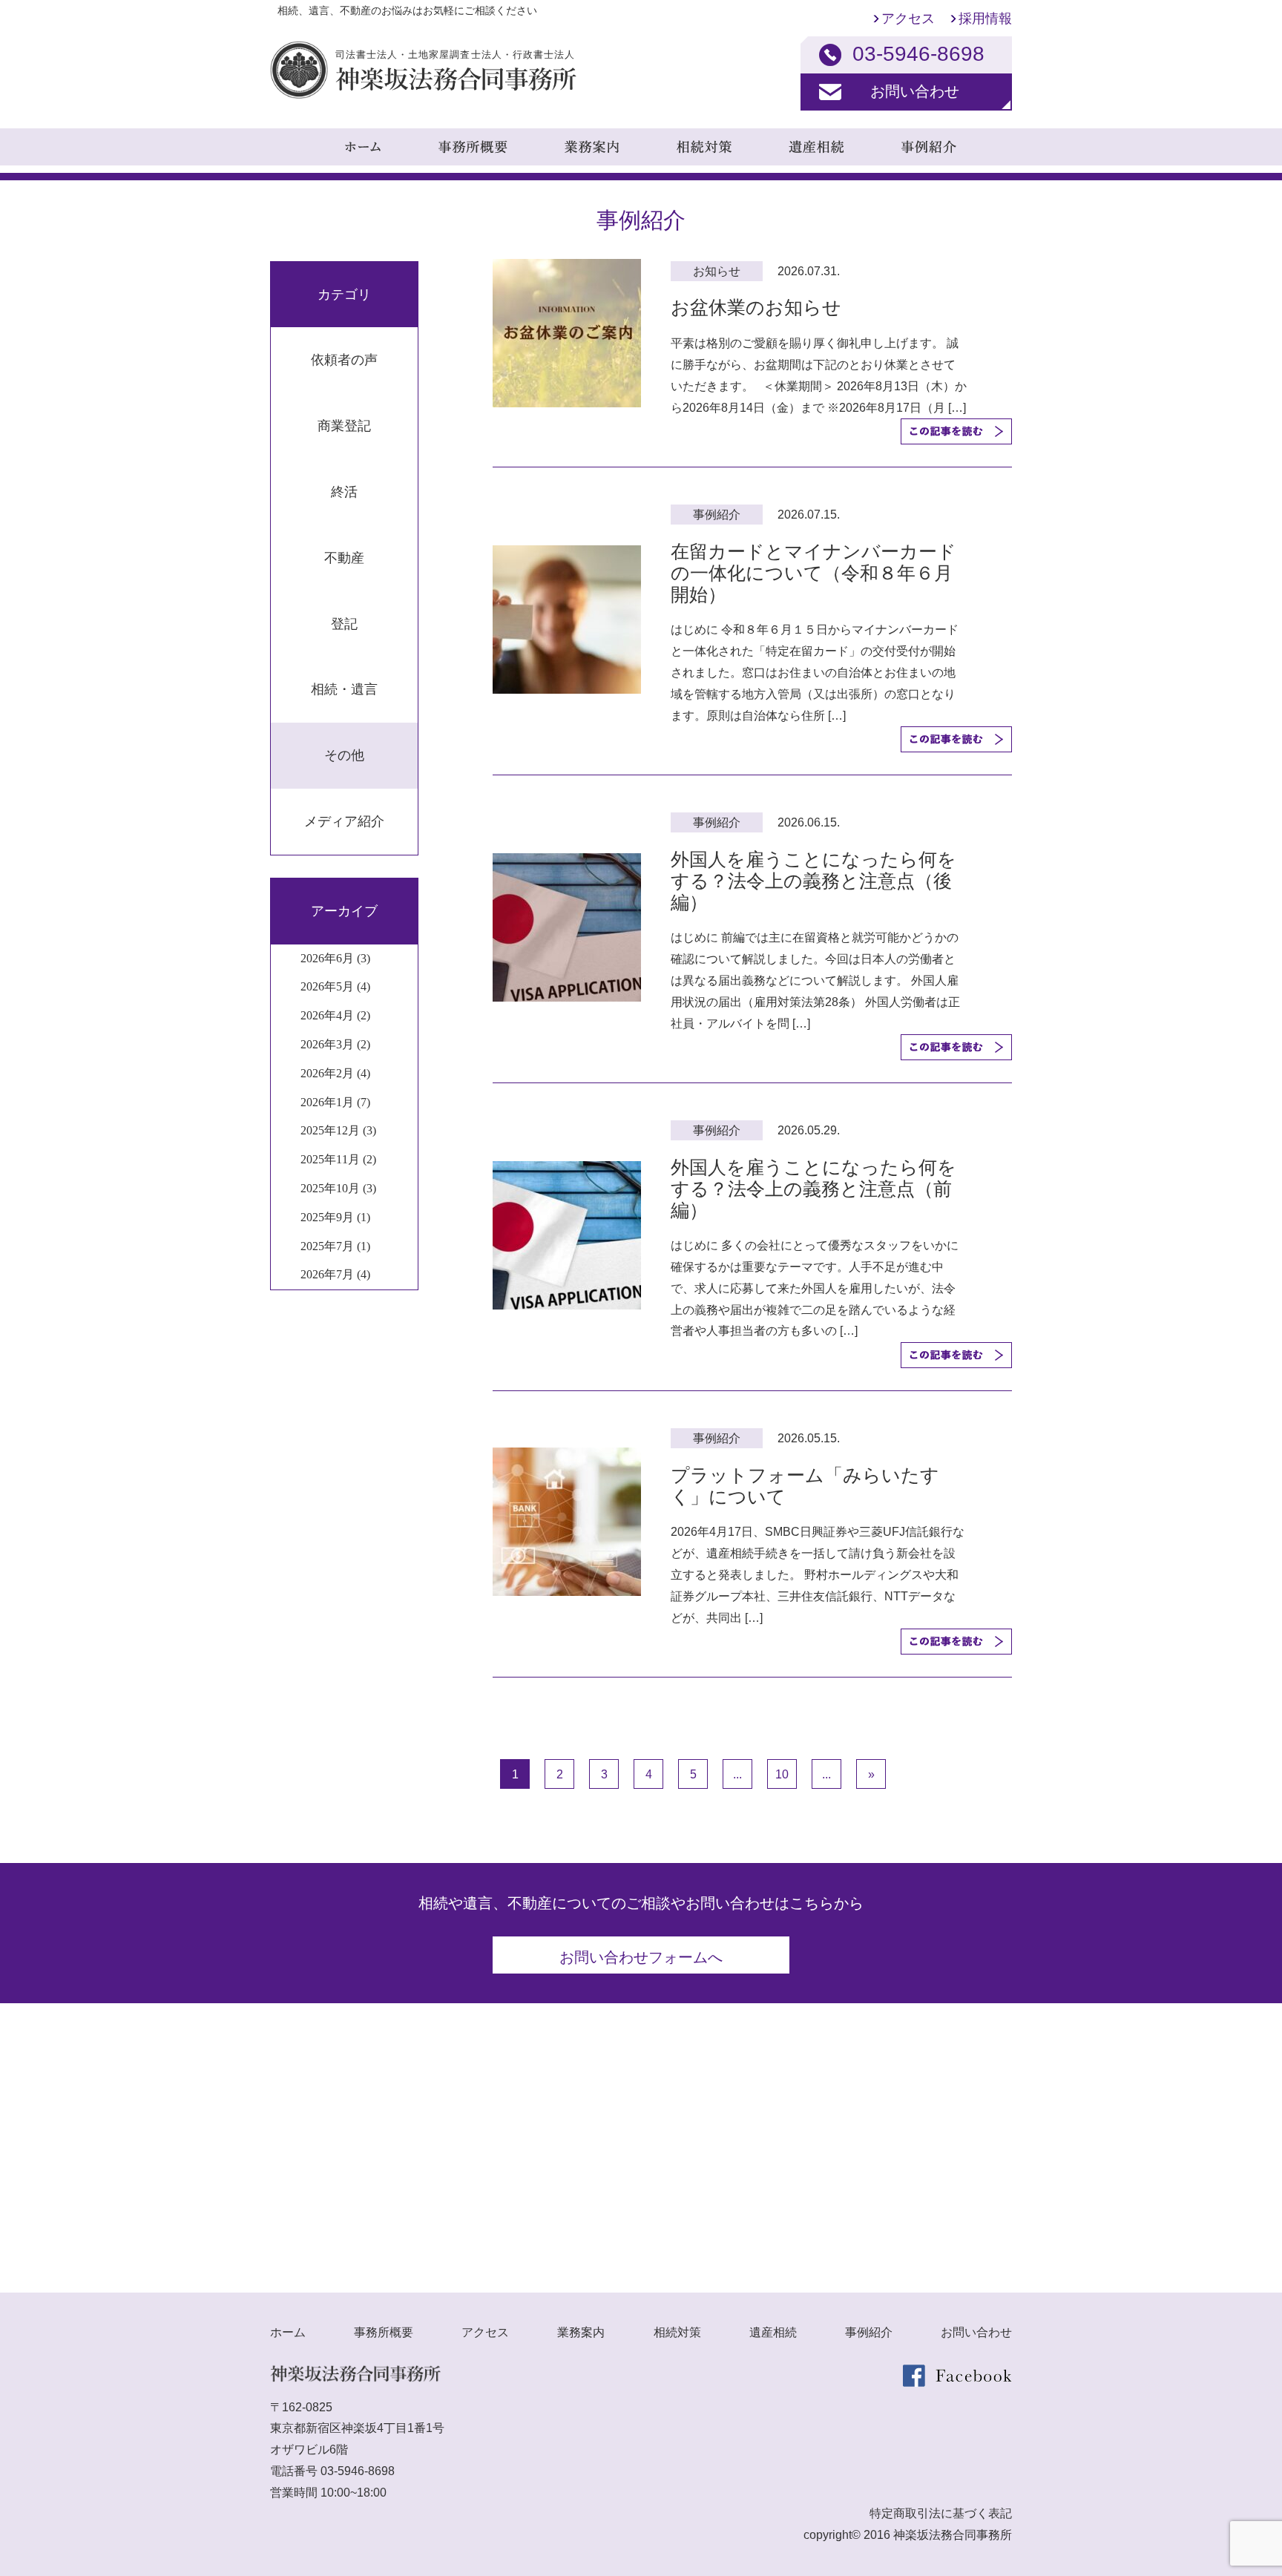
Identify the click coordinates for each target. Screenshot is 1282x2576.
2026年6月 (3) (335, 958)
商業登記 (344, 426)
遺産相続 (773, 2332)
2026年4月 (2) (335, 1015)
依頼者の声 (344, 360)
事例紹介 (869, 2332)
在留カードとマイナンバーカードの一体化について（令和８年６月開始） (813, 573)
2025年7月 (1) (335, 1246)
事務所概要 (384, 2332)
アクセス (908, 19)
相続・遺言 (344, 689)
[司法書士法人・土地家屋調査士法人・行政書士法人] (423, 95)
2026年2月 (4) (335, 1073)
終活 (344, 492)
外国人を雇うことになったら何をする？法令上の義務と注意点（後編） (813, 881)
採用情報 (985, 19)
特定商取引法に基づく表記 (941, 2513)
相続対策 (677, 2332)
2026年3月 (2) (335, 1044)
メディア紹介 (344, 821)
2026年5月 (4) (335, 986)
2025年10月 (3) (338, 1188)
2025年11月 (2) (338, 1159)
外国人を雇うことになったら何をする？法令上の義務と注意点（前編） (813, 1189)
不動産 (344, 558)
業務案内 (581, 2332)
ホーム (288, 2332)
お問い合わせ (915, 91)
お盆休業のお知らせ (756, 307)
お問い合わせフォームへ (641, 1957)
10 (782, 1774)
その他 (344, 755)
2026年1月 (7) (335, 1102)
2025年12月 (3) (338, 1130)
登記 (344, 624)
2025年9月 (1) (335, 1217)
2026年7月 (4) (335, 1274)
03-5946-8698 (358, 2471)
